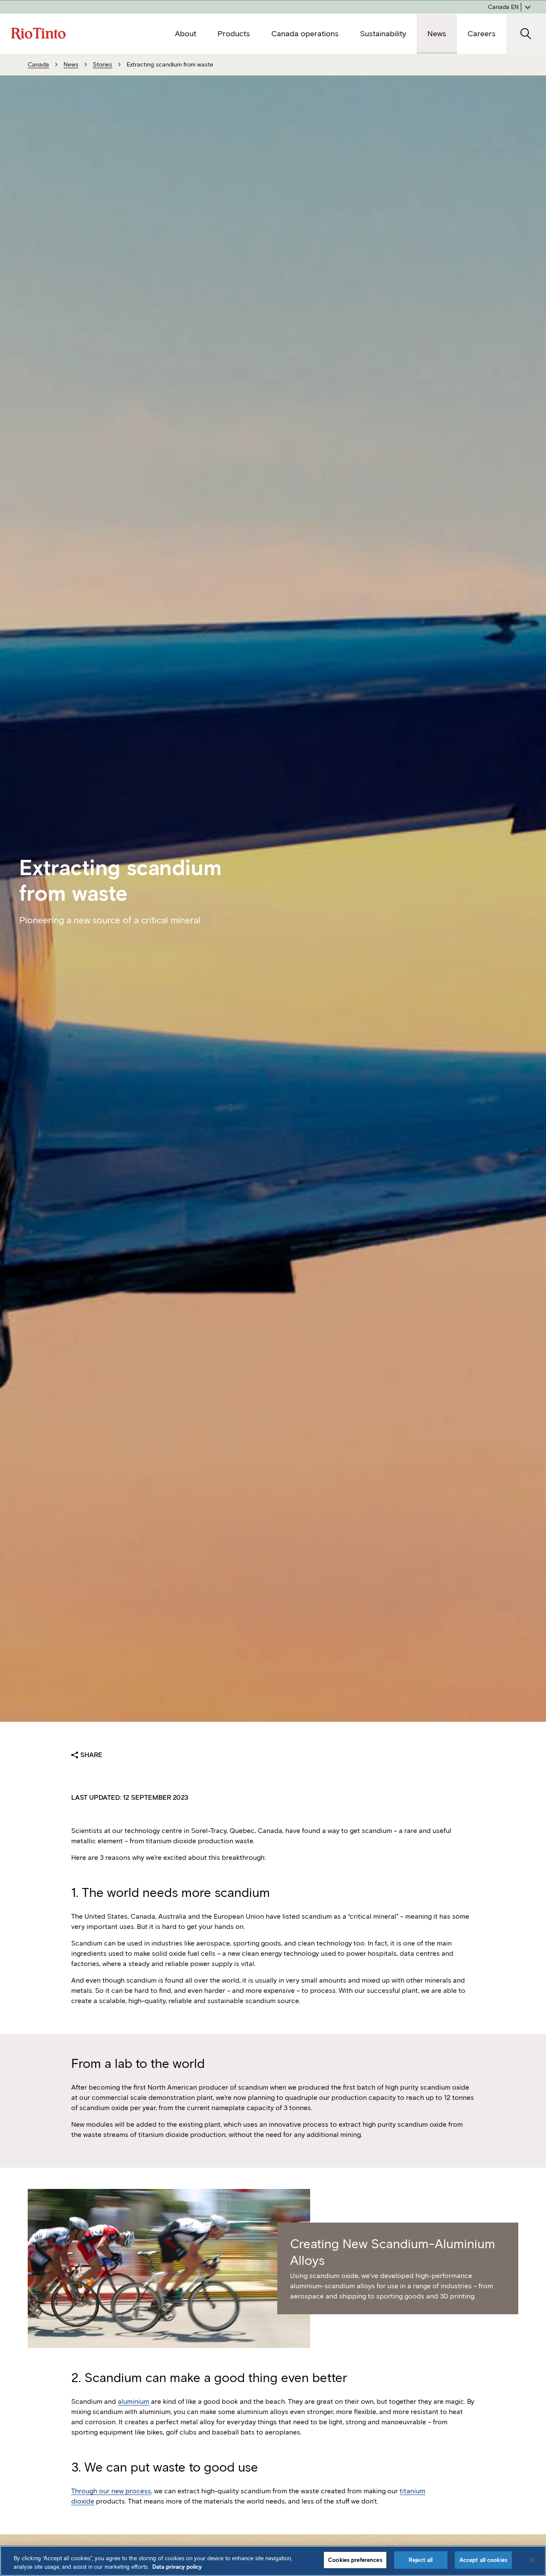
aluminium (134, 2401)
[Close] (532, 2560)
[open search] (526, 34)
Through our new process (111, 2491)
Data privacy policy (177, 2567)
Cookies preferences (355, 2560)
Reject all (421, 2560)
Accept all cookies (483, 2560)
